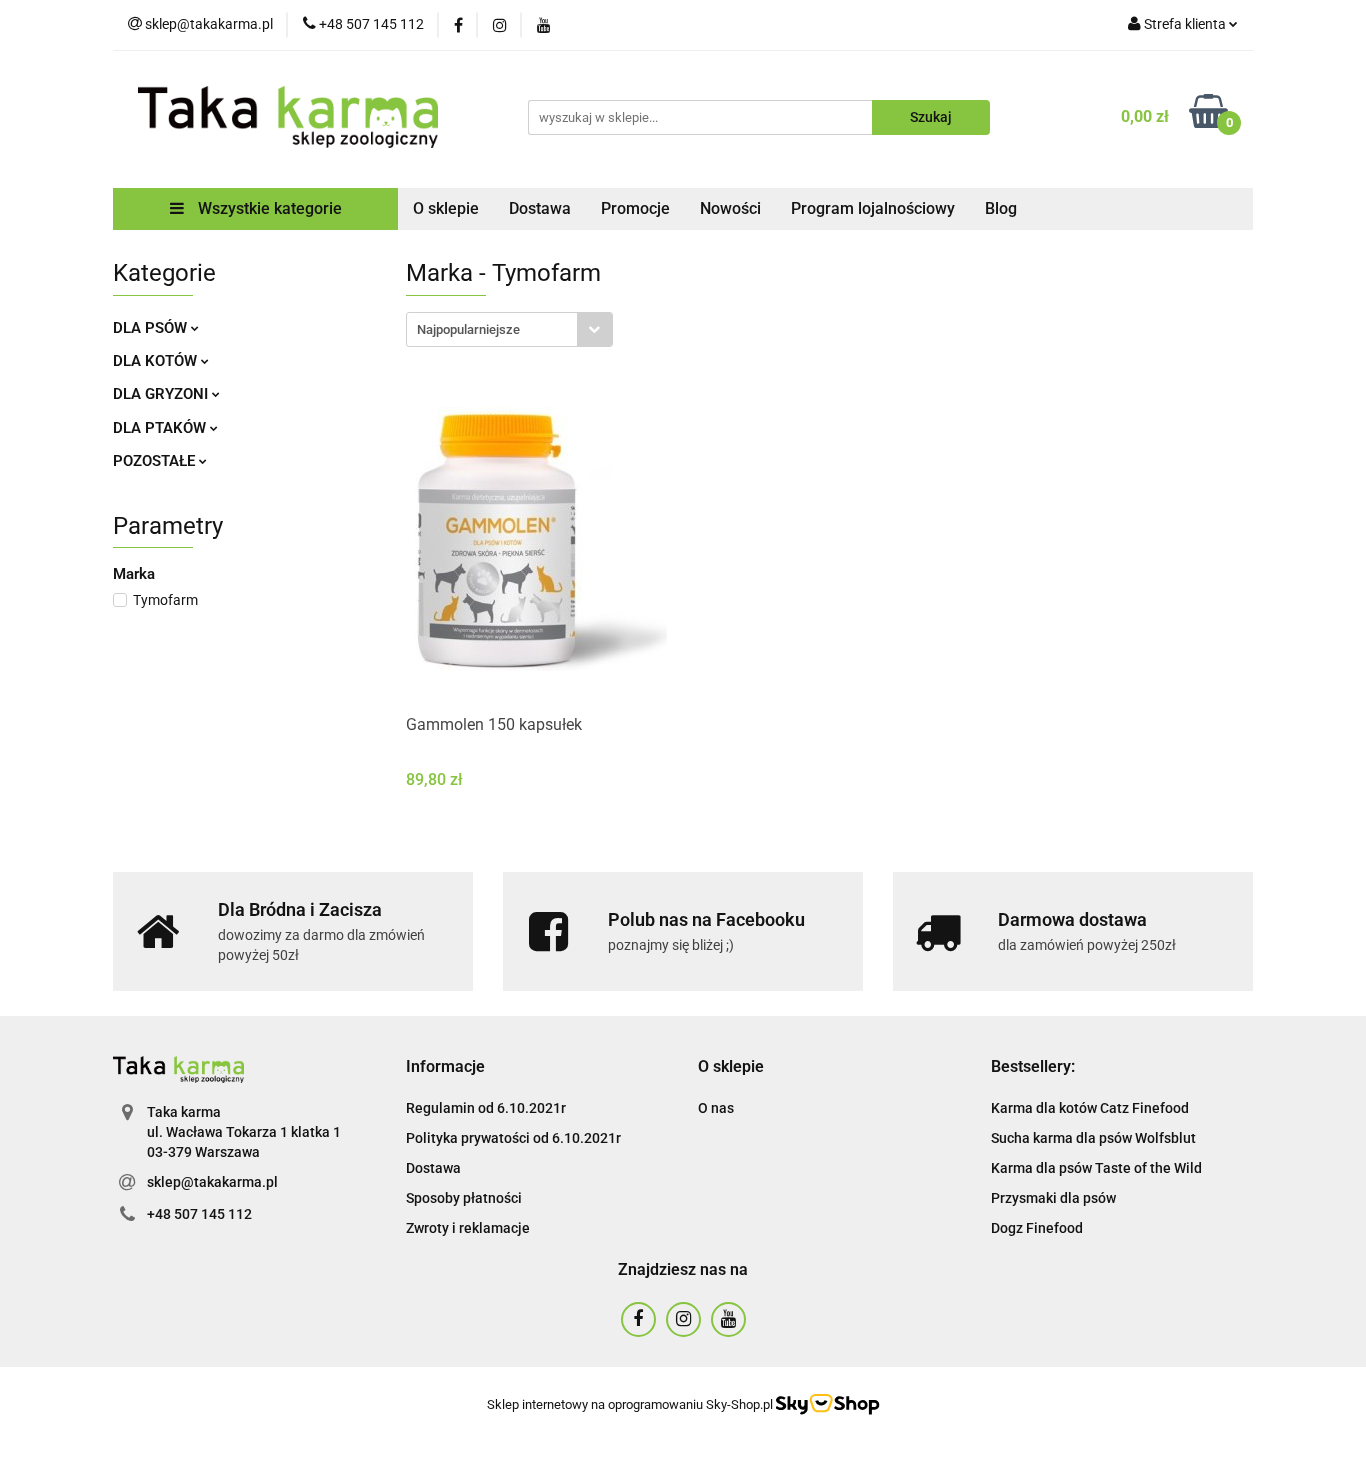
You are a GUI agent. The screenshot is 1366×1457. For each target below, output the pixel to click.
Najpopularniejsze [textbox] (468, 329)
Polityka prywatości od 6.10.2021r (513, 1138)
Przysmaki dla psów (1053, 1198)
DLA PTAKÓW (161, 428)
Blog (1001, 208)
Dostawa (540, 208)
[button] (445, 1067)
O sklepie (446, 208)
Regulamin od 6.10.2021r (486, 1108)
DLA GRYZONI (162, 394)
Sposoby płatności (464, 1198)
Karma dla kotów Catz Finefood (1090, 1108)
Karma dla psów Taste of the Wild (1096, 1168)
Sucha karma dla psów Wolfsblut (1093, 1138)
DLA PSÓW (152, 328)
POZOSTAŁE (156, 461)
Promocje (635, 208)
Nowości (730, 208)
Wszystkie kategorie (268, 208)
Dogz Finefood (1037, 1228)
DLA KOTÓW (157, 361)
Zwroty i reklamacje (468, 1228)
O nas (716, 1108)
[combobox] (509, 329)
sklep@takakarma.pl (212, 1182)
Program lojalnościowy (873, 208)
